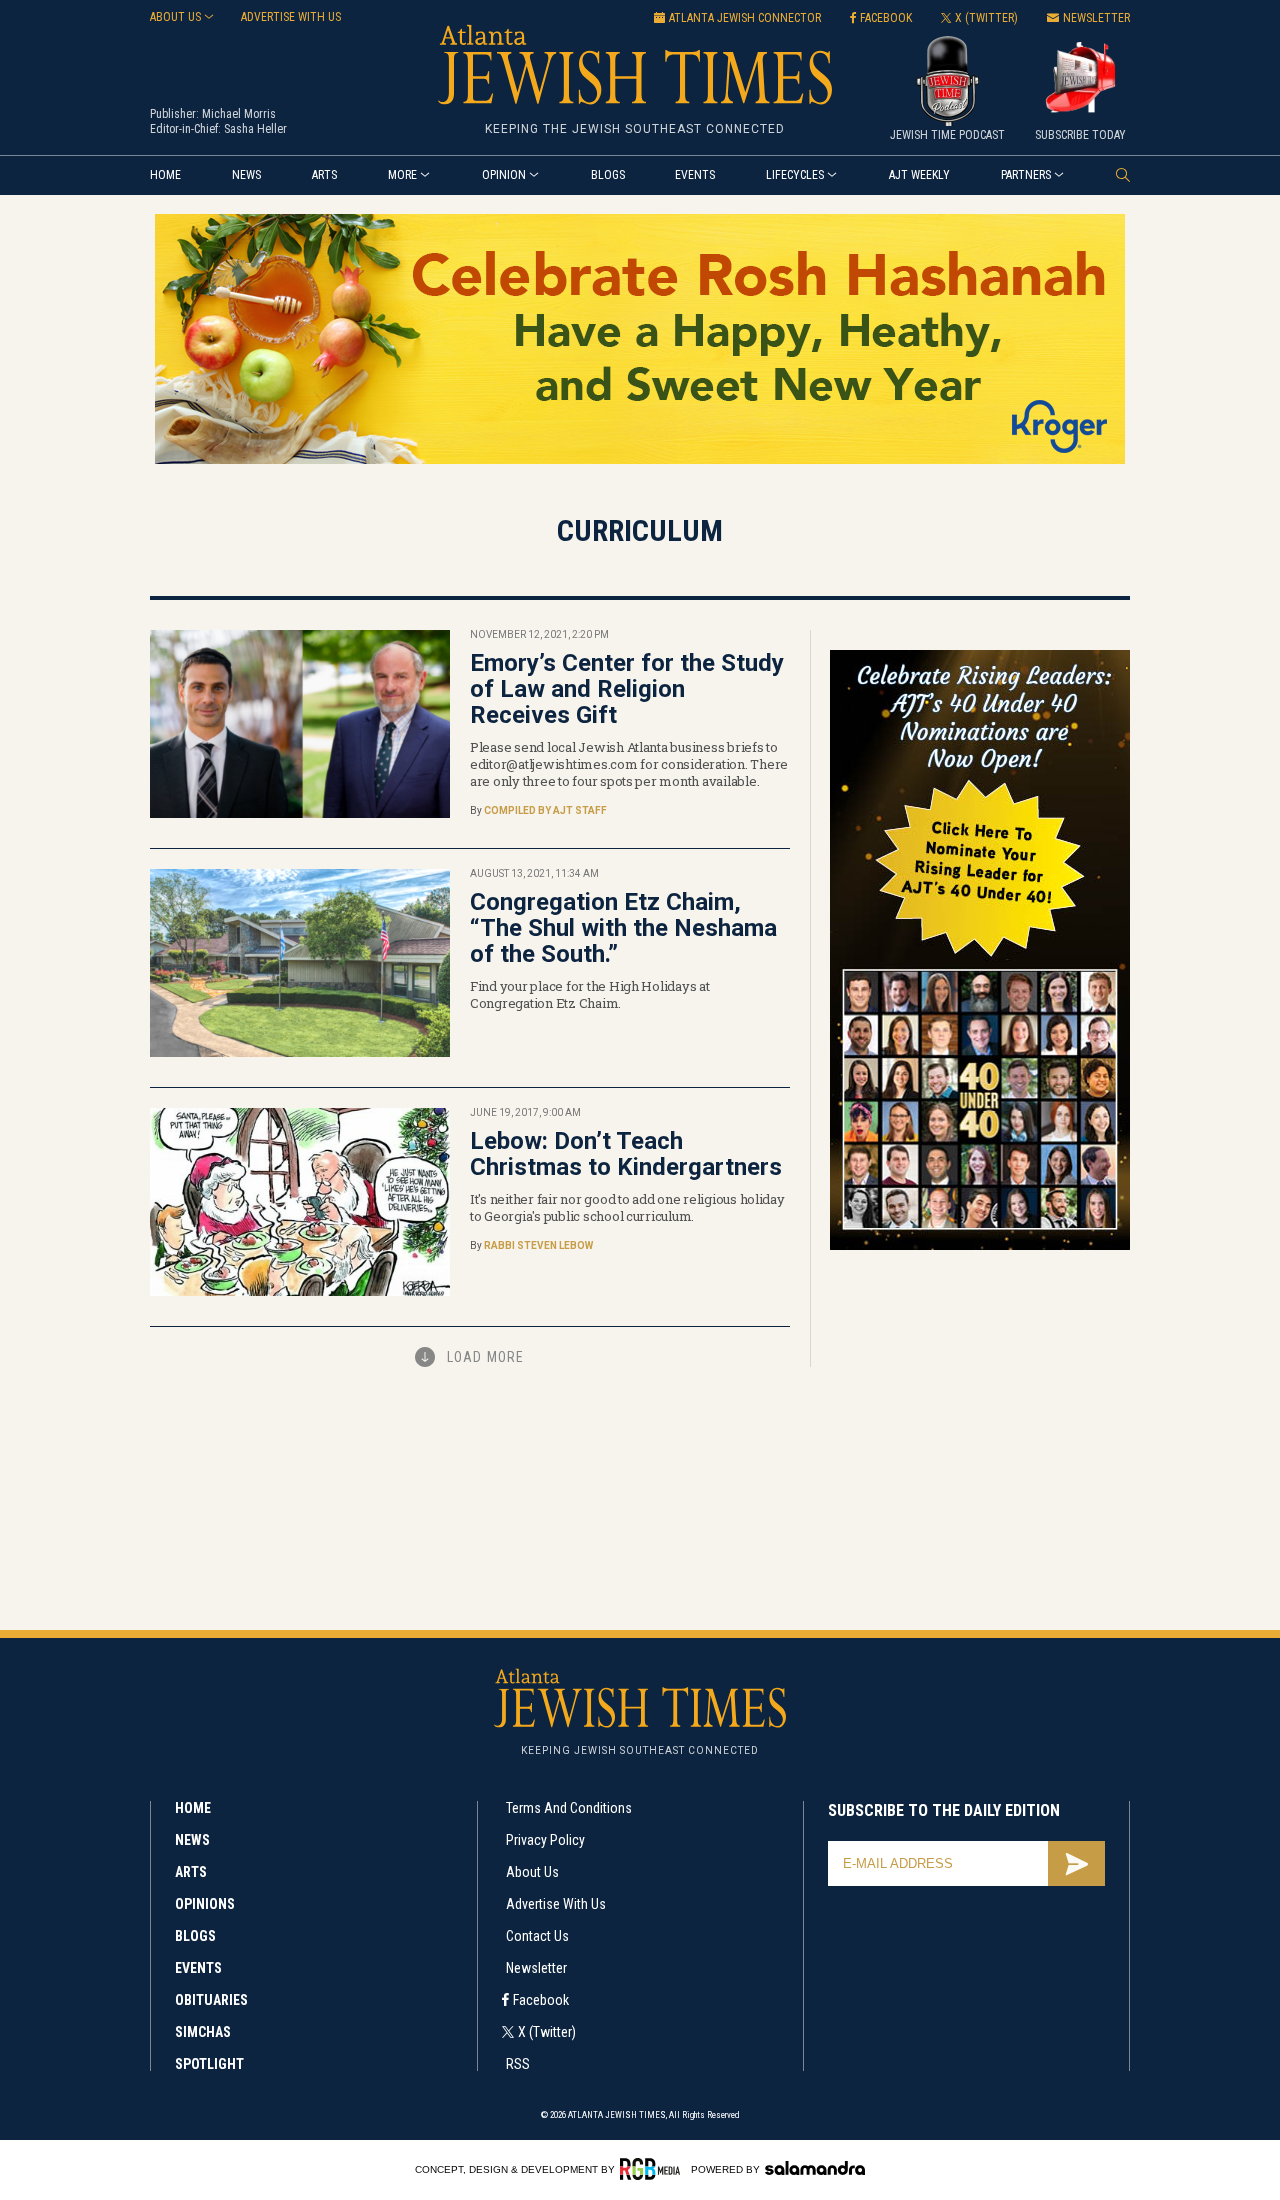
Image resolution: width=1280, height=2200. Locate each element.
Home (165, 175)
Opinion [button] (504, 175)
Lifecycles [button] (795, 175)
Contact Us (537, 1936)
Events (695, 175)
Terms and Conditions (569, 1808)
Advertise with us (291, 17)
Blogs (608, 175)
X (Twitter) (547, 2032)
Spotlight (209, 2064)
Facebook (541, 2000)
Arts (324, 175)
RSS (518, 2064)
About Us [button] (175, 17)
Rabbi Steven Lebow (538, 1245)
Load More (485, 1357)
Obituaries (211, 2000)
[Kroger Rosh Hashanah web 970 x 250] (640, 460)
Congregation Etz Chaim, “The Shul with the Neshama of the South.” (623, 928)
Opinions (205, 1904)
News (246, 175)
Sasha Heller (255, 129)
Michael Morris (239, 114)
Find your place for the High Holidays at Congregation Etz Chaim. (590, 994)
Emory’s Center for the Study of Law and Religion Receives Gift (627, 689)
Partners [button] (1026, 175)
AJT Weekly (919, 175)
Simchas (203, 2032)
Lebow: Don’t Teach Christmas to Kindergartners (626, 1154)
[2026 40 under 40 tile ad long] (980, 1246)
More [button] (402, 175)
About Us (532, 1872)
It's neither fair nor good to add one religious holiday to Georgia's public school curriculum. (627, 1207)
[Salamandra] (815, 2168)
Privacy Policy (545, 1840)
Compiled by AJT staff (545, 810)
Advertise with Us (556, 1904)
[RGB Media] (653, 2169)
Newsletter (536, 1968)
